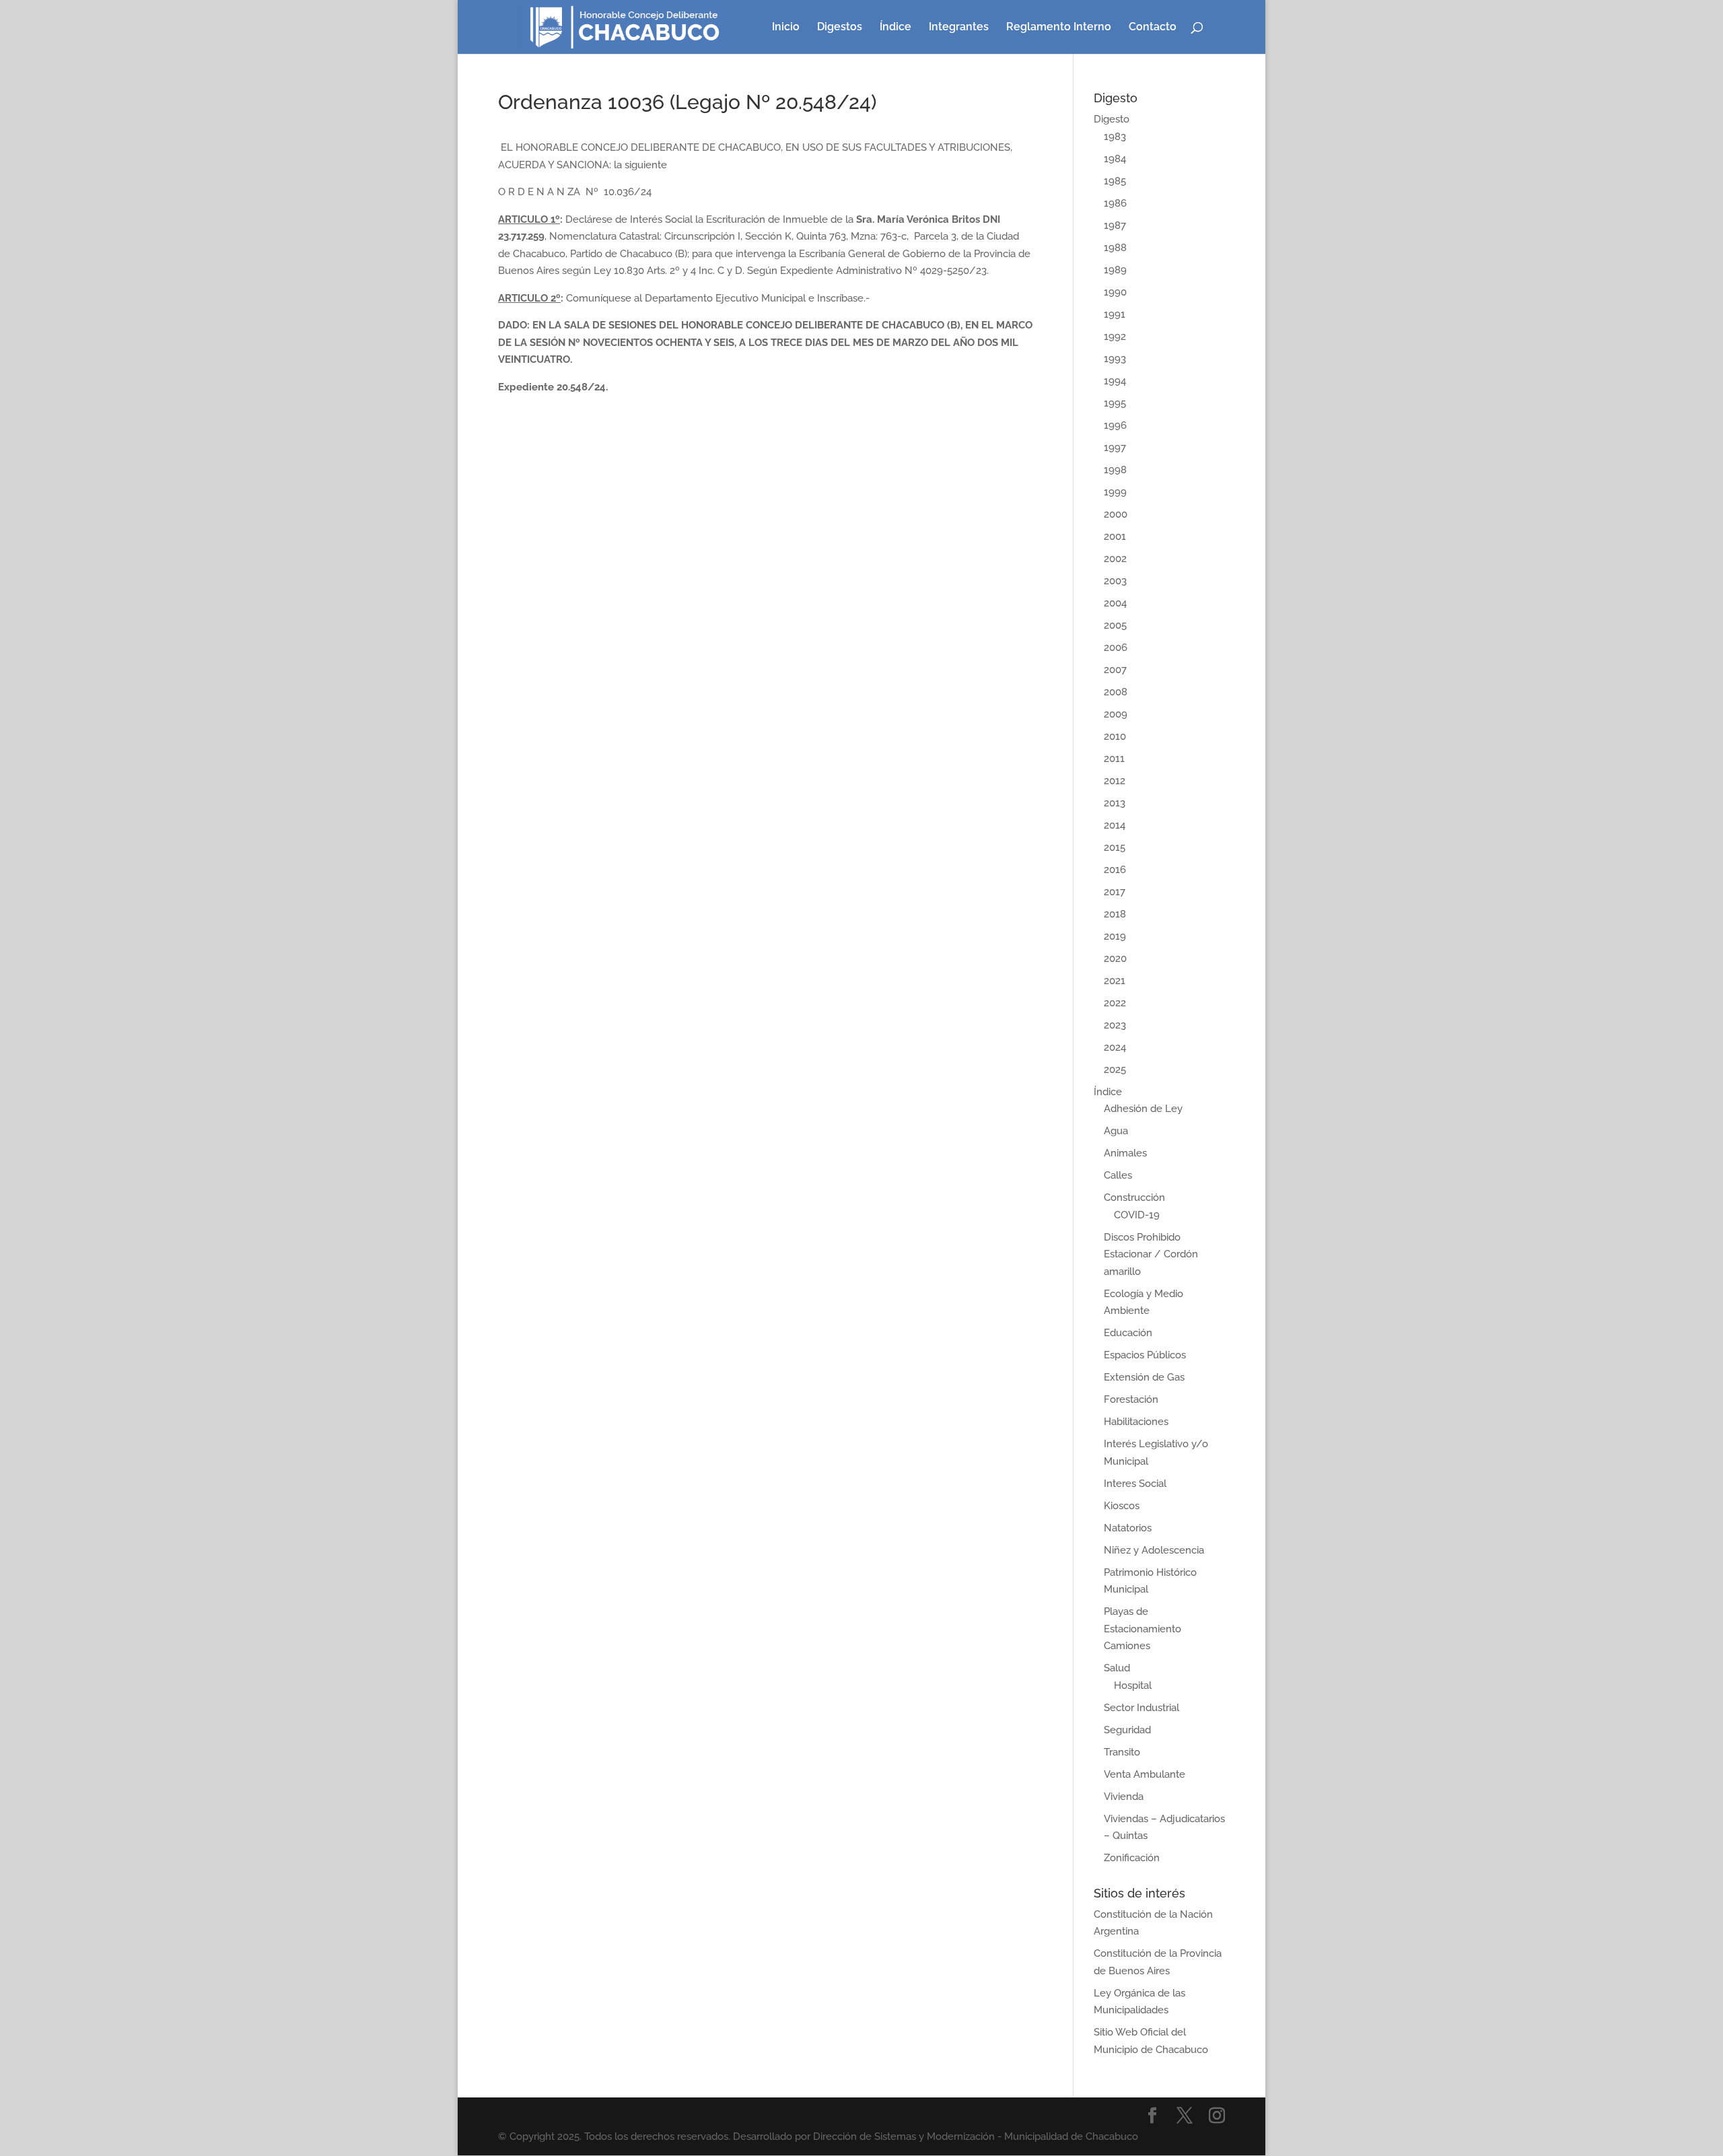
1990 (1115, 292)
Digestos (840, 28)
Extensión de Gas (1144, 1377)
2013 (1115, 803)
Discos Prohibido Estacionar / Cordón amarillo (1151, 1254)
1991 (1115, 314)
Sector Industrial (1141, 1708)
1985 (1115, 181)
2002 (1115, 559)
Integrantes (959, 28)
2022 (1115, 1003)
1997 (1115, 448)
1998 (1115, 470)
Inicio (786, 28)
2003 (1115, 581)
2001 (1115, 536)
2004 (1115, 603)
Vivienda (1124, 1797)
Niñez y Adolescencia (1154, 1550)
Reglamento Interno (1059, 28)
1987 (1115, 225)
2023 (1115, 1025)
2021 (1115, 981)
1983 (1115, 137)
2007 (1115, 670)
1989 (1115, 270)
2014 (1115, 825)
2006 (1116, 648)
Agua (1116, 1131)
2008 (1116, 692)
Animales (1125, 1153)
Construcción (1134, 1197)
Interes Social (1135, 1484)
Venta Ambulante (1145, 1774)
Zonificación (1132, 1858)
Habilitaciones (1136, 1422)
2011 (1114, 759)
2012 (1115, 781)
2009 (1116, 714)
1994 (1115, 381)
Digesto (1112, 119)
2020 (1115, 959)
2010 (1115, 736)
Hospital (1133, 1685)
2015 (1115, 847)
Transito (1122, 1752)
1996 (1115, 425)
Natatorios (1128, 1528)
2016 (1115, 870)
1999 (1115, 492)
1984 (1115, 159)
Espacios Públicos (1145, 1355)
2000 (1116, 514)
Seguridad (1127, 1730)
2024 (1115, 1047)
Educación (1128, 1333)
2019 (1115, 936)
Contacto (1153, 28)
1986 (1115, 203)
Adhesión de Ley (1143, 1109)
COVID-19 (1137, 1215)
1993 (1115, 359)
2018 (1115, 914)
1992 (1115, 337)
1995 (1115, 403)
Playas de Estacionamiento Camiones (1142, 1629)
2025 (1115, 1070)
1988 (1115, 248)
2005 (1115, 625)
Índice (895, 28)
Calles (1118, 1175)
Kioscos (1122, 1506)
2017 (1115, 892)
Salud (1117, 1668)
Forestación (1131, 1399)
